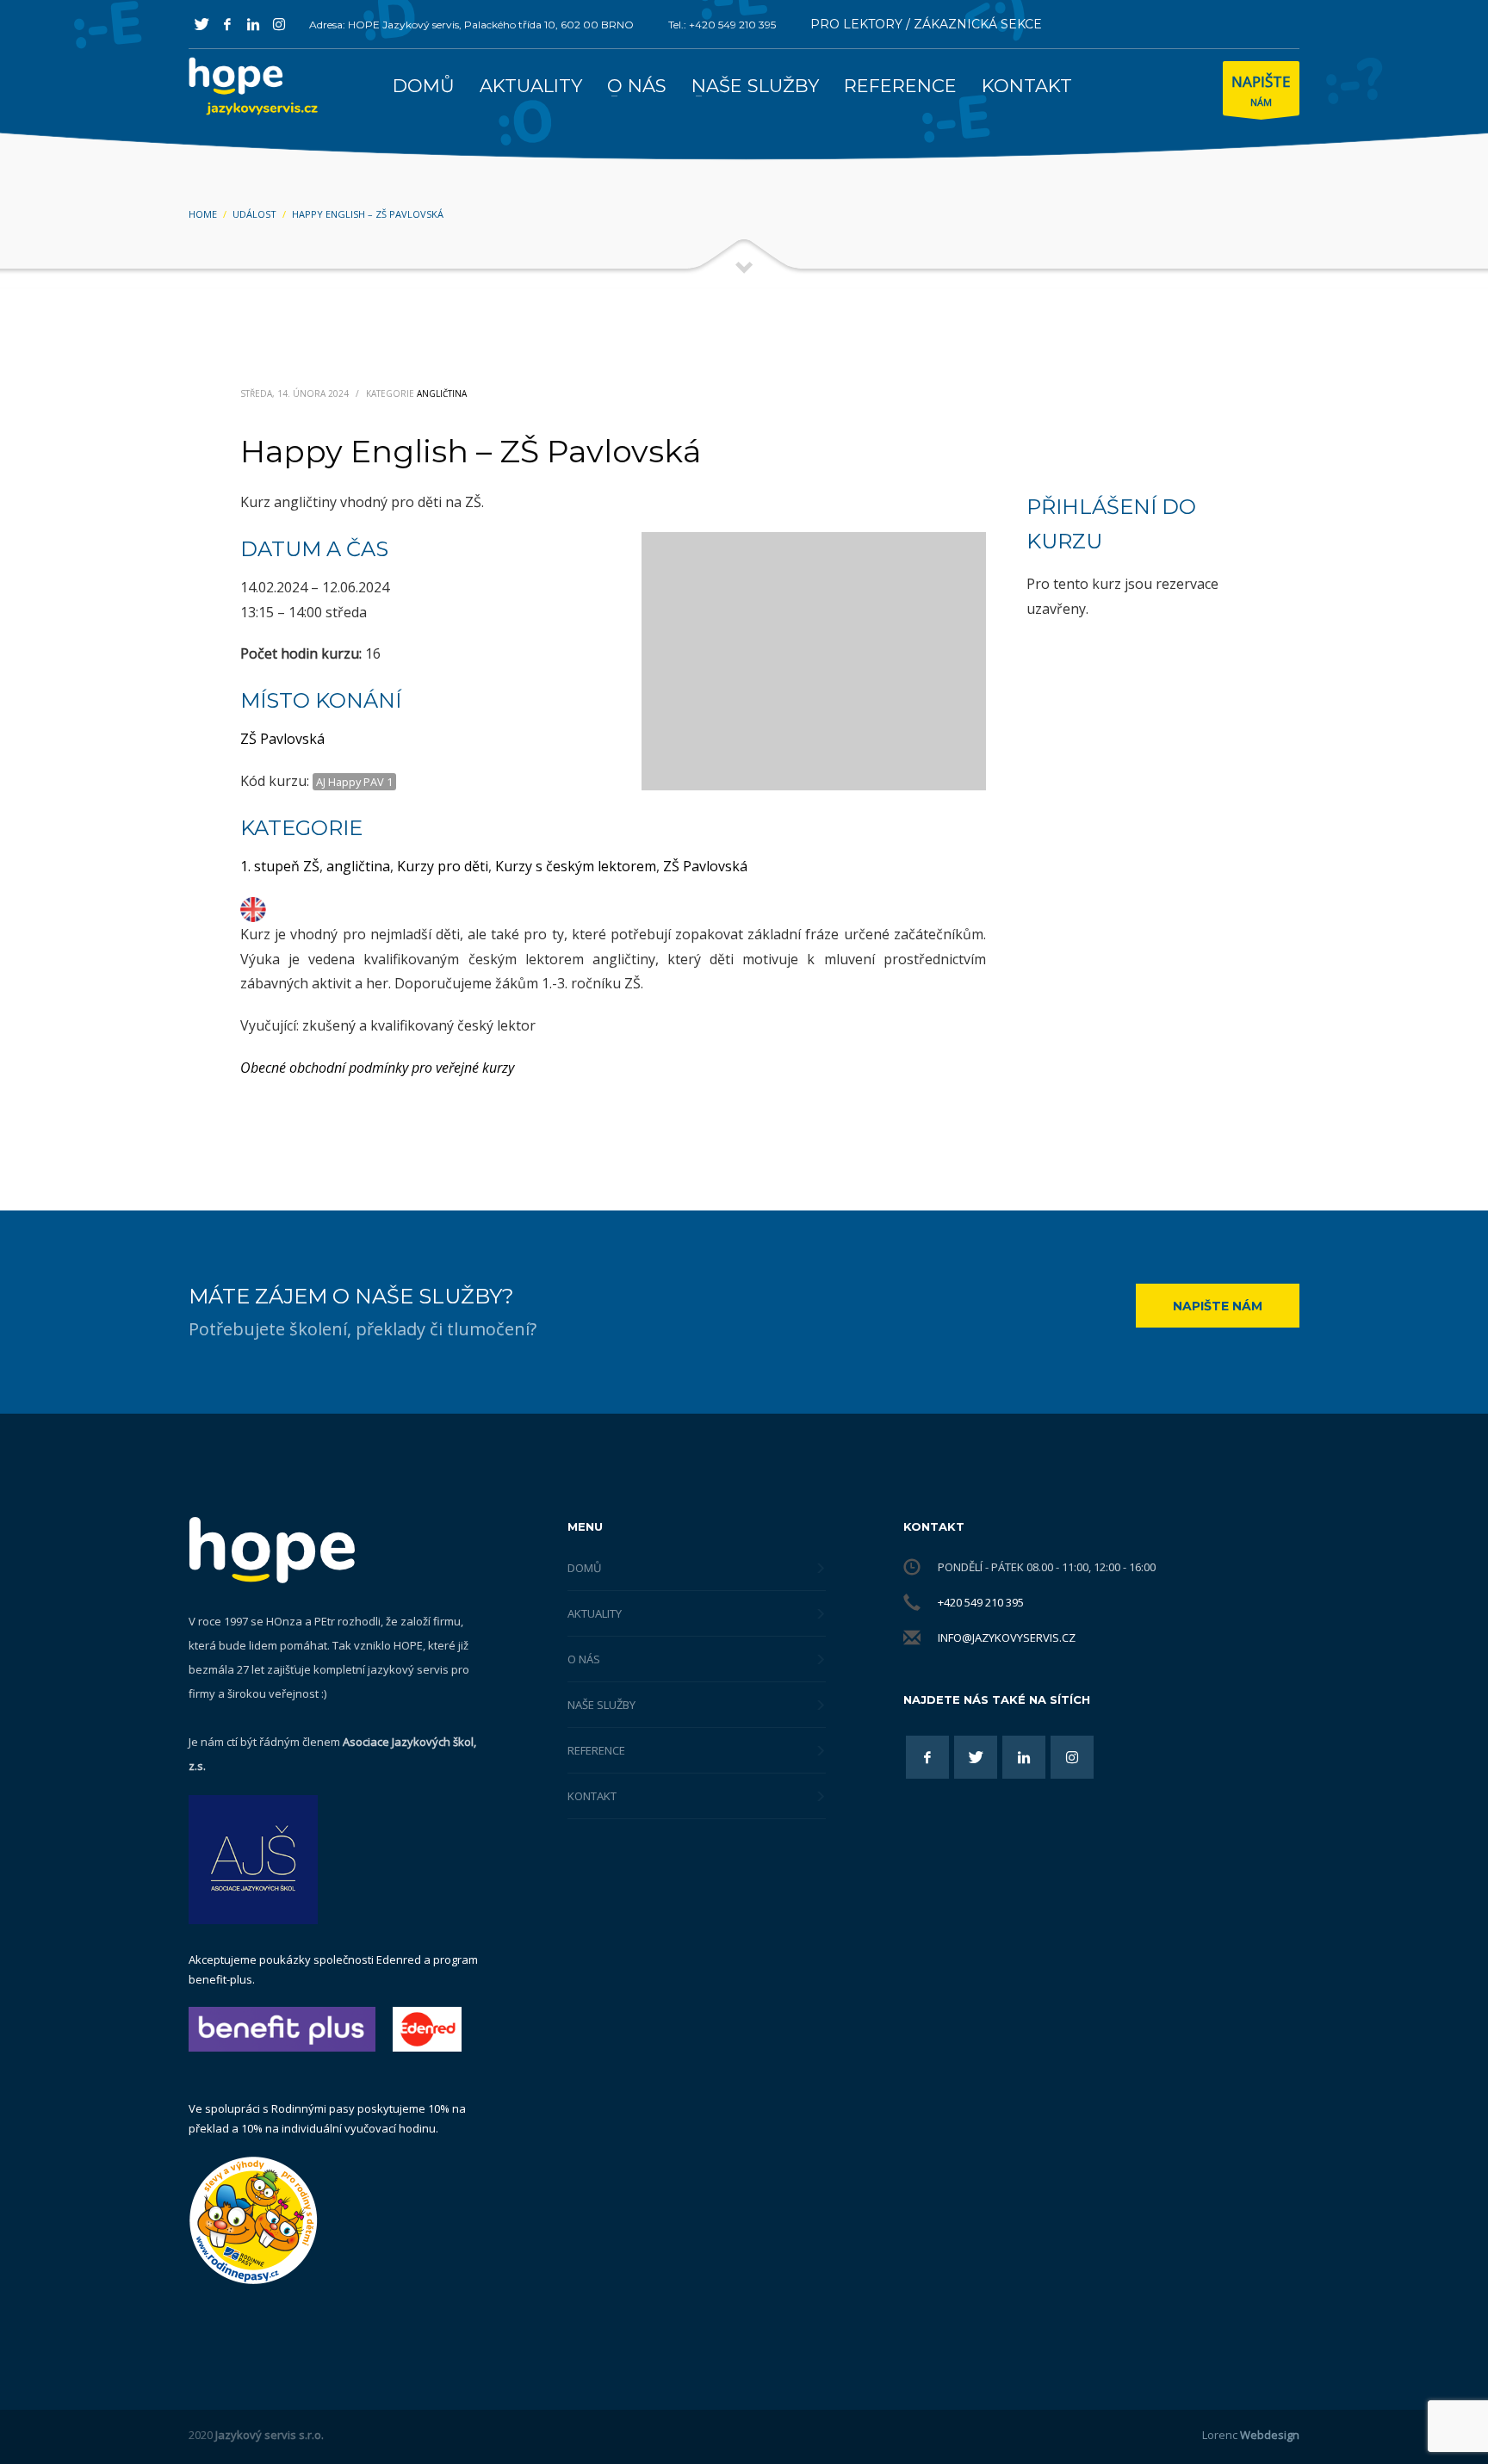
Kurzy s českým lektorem (576, 866)
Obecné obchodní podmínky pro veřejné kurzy (377, 1068)
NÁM (1261, 90)
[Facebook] (227, 24)
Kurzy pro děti (443, 866)
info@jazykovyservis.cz (1007, 1638)
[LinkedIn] (253, 24)
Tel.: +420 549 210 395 (722, 25)
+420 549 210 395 (981, 1602)
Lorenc (1251, 2435)
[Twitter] (201, 24)
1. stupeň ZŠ (280, 866)
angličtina (358, 866)
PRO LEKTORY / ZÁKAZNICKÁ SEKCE (926, 24)
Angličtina (442, 393)
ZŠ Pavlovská (282, 739)
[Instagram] (279, 24)
